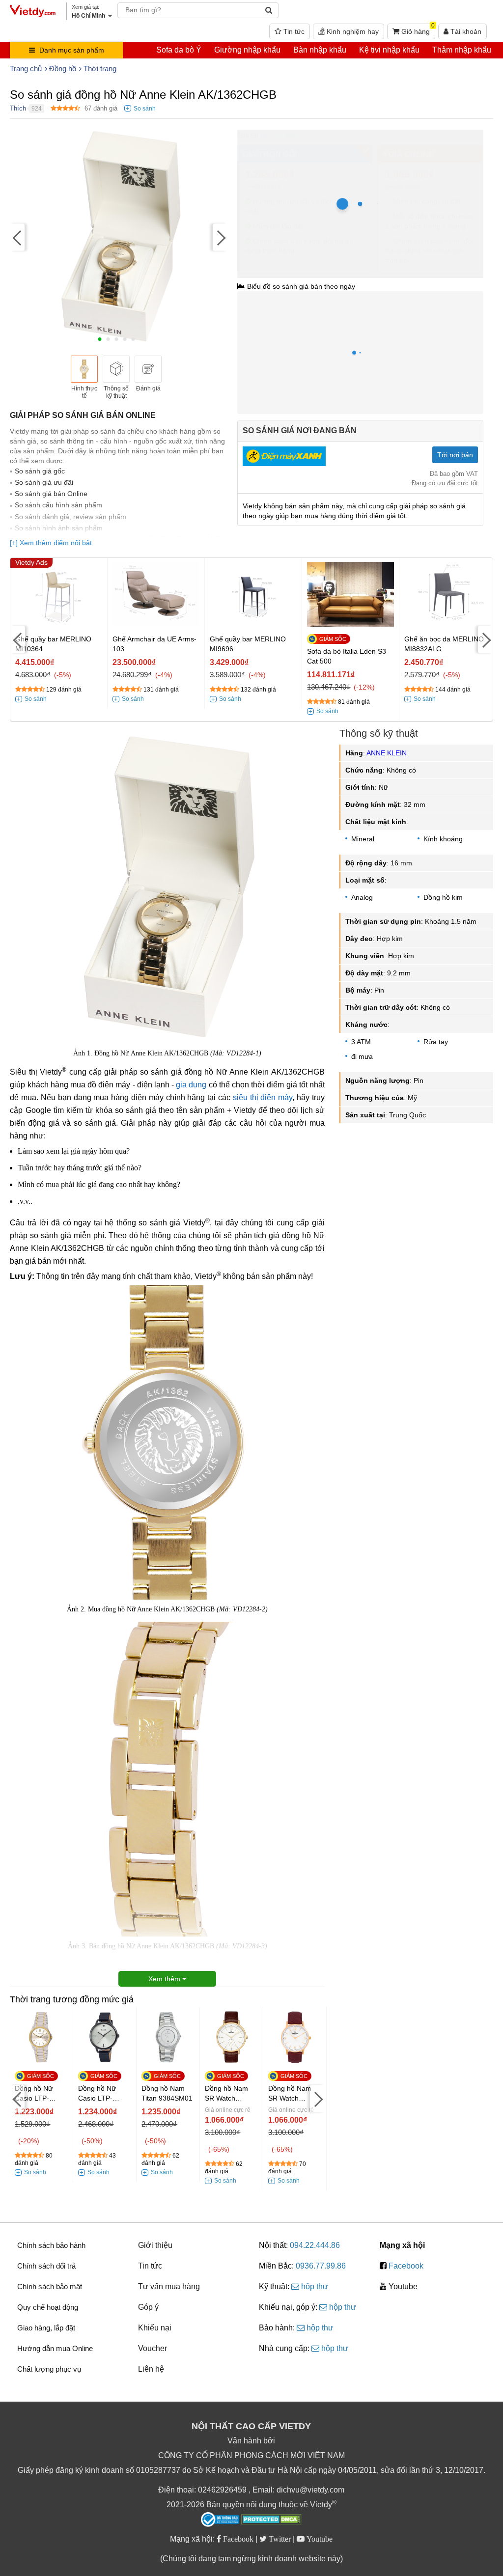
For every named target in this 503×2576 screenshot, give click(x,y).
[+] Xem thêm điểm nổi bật (51, 543)
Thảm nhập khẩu (462, 50)
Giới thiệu (155, 2245)
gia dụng (191, 1085)
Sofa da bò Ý (179, 50)
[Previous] (17, 237)
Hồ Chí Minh (280, 135)
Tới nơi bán (455, 455)
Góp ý (148, 2307)
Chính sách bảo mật (50, 2286)
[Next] (220, 237)
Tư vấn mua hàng (169, 2286)
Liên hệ (151, 2369)
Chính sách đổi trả (46, 2266)
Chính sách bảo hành (51, 2245)
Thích (18, 108)
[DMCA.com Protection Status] (271, 2521)
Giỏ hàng (417, 29)
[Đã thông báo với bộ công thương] (220, 2520)
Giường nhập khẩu (247, 50)
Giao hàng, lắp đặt (46, 2328)
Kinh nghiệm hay (352, 31)
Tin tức (293, 31)
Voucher (153, 2348)
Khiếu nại (155, 2328)
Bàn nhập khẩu (320, 50)
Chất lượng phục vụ (49, 2369)
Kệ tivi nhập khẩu (389, 50)
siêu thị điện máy (263, 1097)
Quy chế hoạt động (48, 2307)
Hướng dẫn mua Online (55, 2348)
